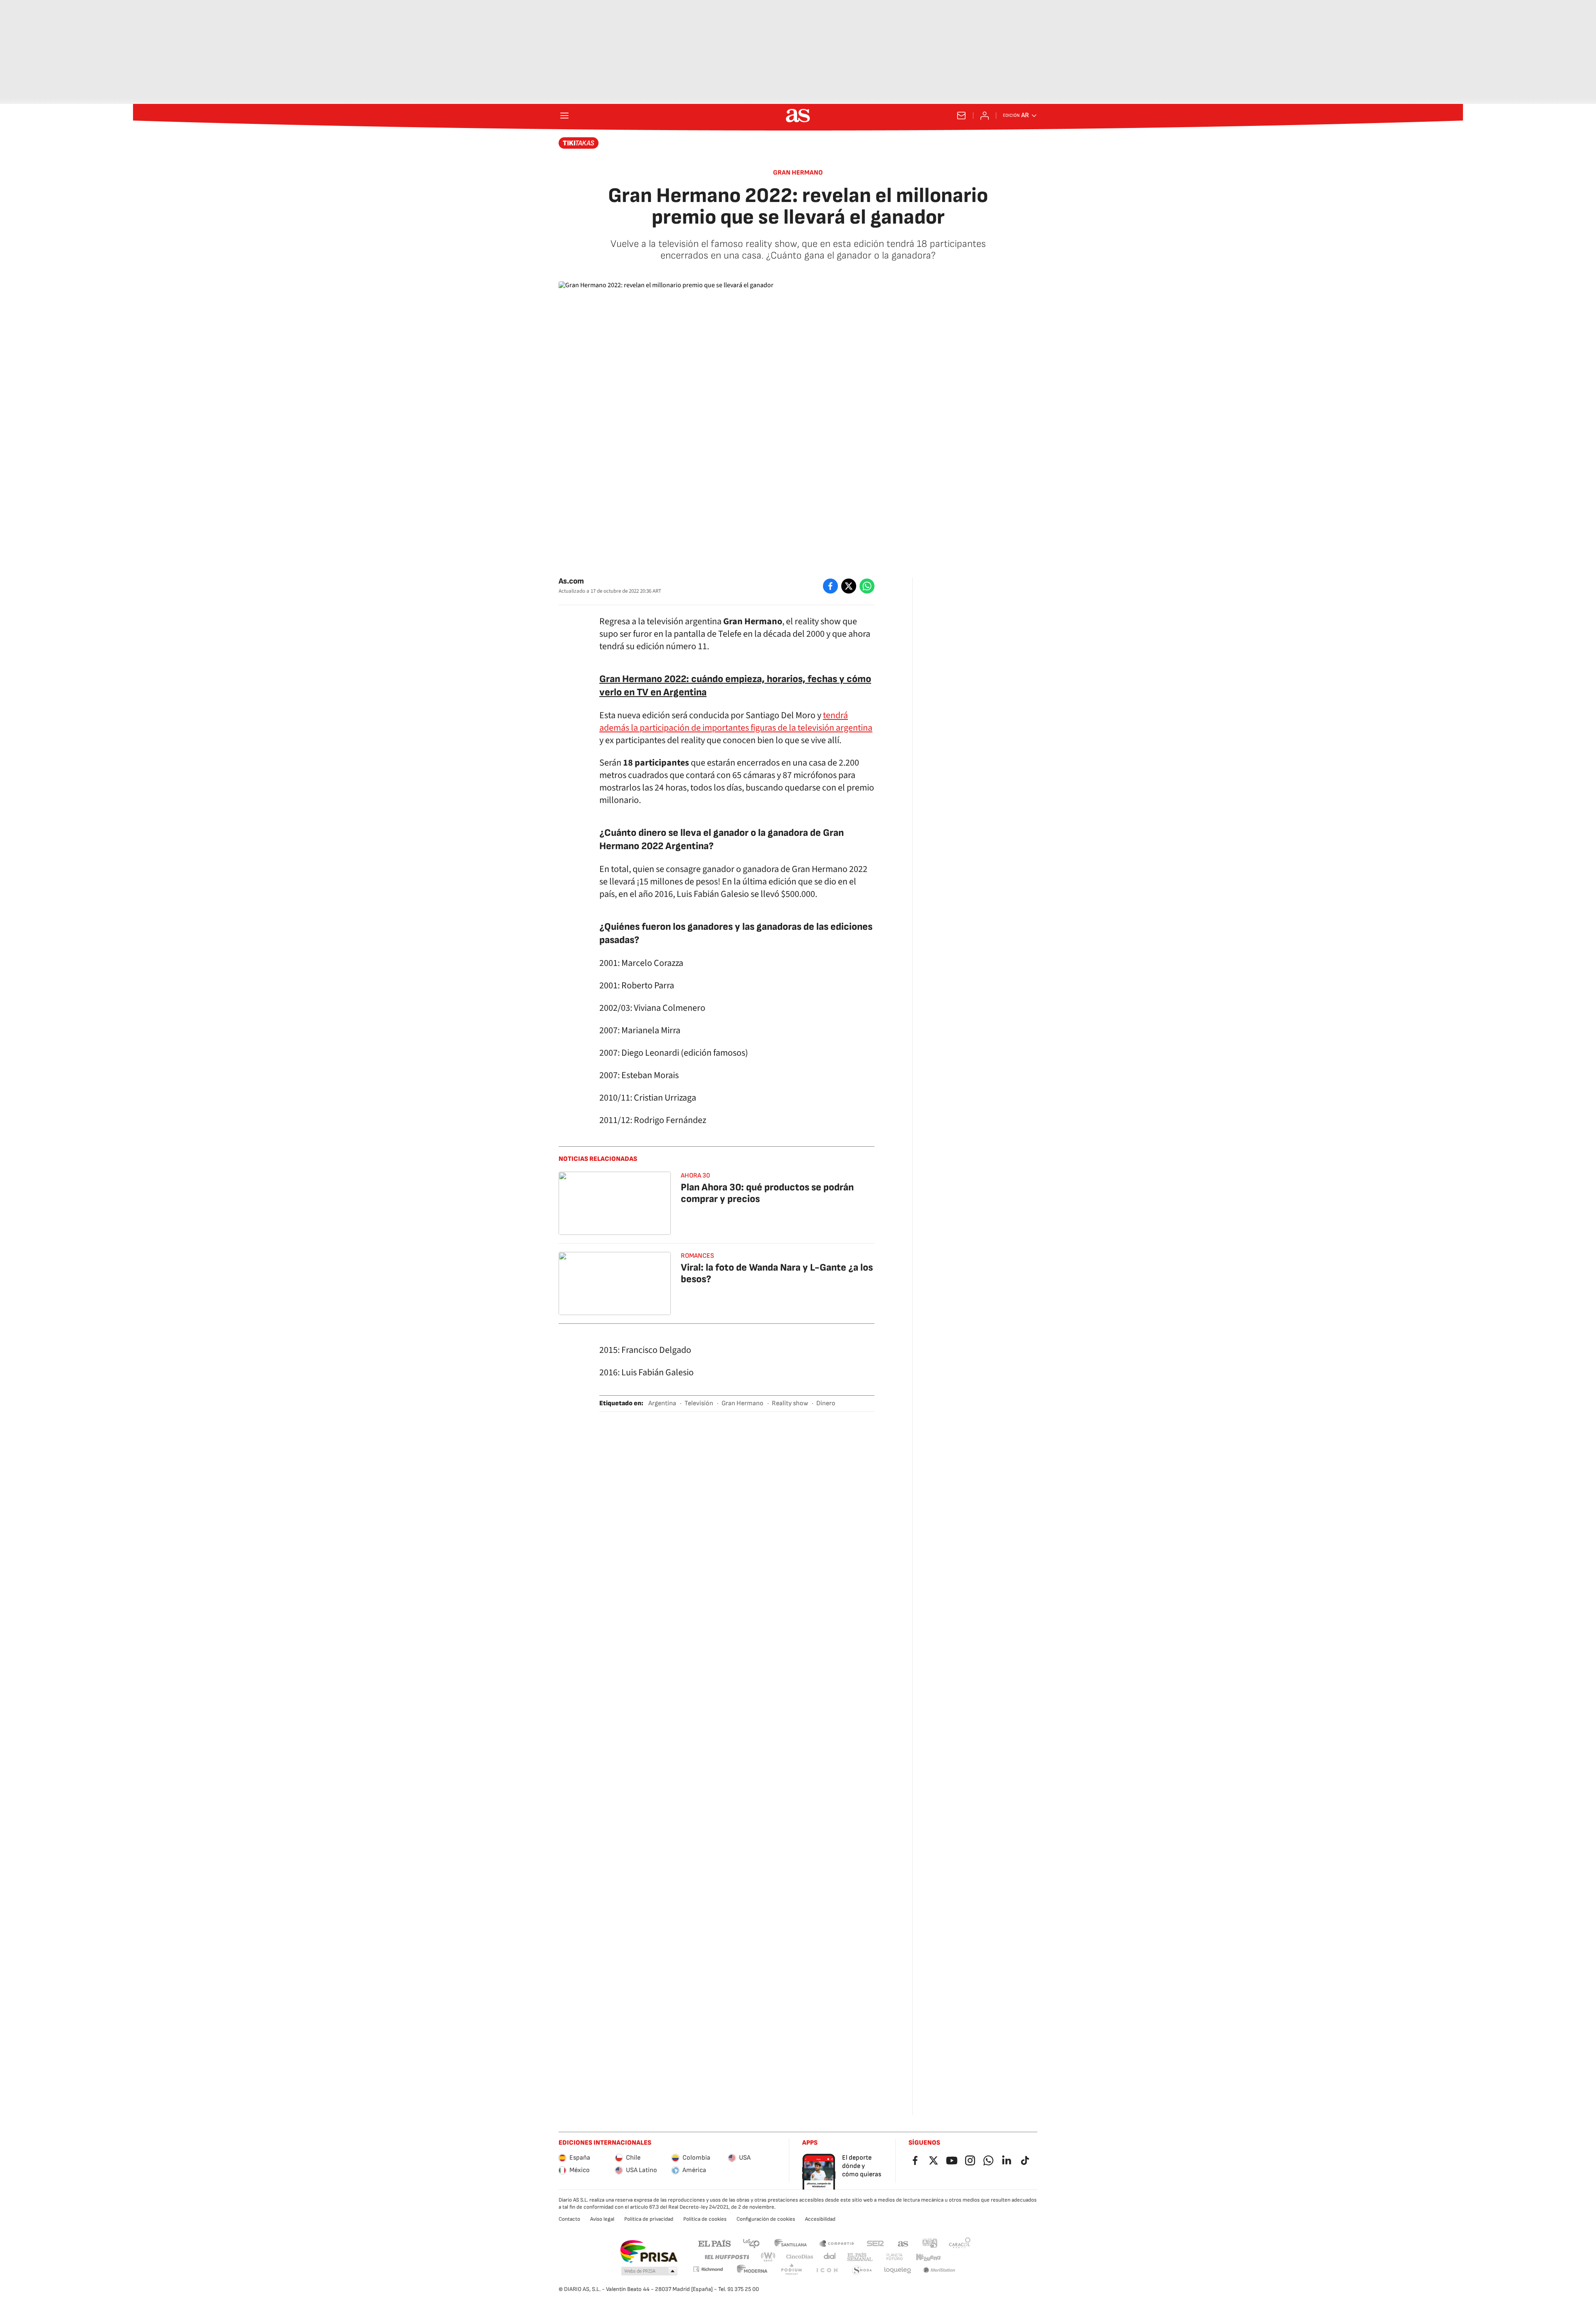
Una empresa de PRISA (649, 2251)
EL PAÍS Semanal (860, 2257)
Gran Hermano (743, 1403)
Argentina (662, 1403)
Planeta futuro (894, 2257)
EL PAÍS (714, 2243)
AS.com (903, 2243)
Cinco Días (800, 2257)
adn (930, 2243)
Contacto (569, 2219)
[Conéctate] (985, 116)
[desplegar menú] (564, 116)
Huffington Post (726, 2257)
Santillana (790, 2243)
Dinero (826, 1403)
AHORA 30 (695, 1176)
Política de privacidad (649, 2219)
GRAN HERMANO (798, 173)
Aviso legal (602, 2219)
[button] (649, 2271)
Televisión (699, 1403)
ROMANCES (697, 1256)
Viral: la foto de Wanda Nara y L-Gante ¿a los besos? (777, 1273)
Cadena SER (875, 2243)
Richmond (708, 2269)
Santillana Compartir (837, 2243)
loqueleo (898, 2270)
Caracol (960, 2243)
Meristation (939, 2270)
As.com (571, 581)
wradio (768, 2257)
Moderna (752, 2270)
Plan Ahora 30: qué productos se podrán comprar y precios (767, 1193)
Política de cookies (705, 2219)
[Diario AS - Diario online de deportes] (798, 116)
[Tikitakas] (579, 143)
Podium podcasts (791, 2270)
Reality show (790, 1403)
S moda (862, 2270)
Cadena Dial (830, 2257)
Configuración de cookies (766, 2219)
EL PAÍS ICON (827, 2270)
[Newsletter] (961, 116)
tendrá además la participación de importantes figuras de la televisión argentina (736, 722)
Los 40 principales (751, 2243)
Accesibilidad (820, 2219)
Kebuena (928, 2257)
